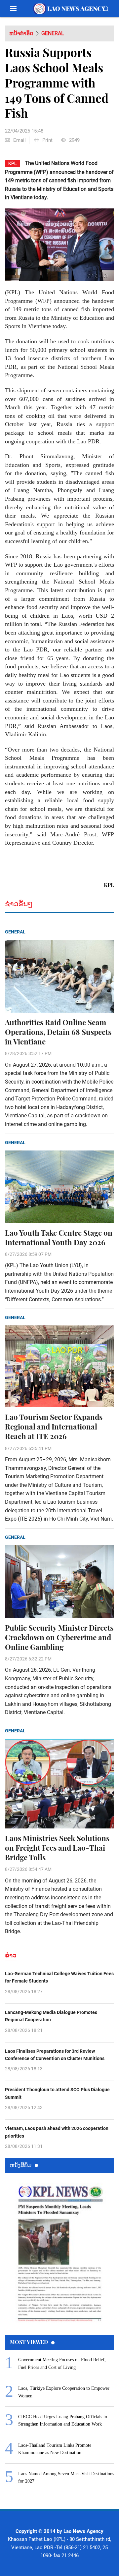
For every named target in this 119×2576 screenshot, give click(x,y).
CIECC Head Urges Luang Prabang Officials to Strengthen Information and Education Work (63, 2420)
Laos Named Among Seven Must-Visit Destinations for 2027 (66, 2477)
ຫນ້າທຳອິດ (21, 33)
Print (47, 140)
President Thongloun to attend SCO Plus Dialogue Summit (57, 2093)
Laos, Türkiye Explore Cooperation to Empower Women (64, 2392)
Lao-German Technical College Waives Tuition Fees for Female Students (59, 1977)
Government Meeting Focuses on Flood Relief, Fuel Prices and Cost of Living (62, 2363)
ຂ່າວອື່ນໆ (19, 904)
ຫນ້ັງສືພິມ (21, 2165)
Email (20, 140)
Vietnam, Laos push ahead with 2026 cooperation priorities (57, 2132)
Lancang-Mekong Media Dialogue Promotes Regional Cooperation (51, 2016)
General (53, 33)
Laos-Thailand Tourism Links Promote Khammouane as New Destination (55, 2449)
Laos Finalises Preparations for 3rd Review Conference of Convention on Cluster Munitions (55, 2055)
